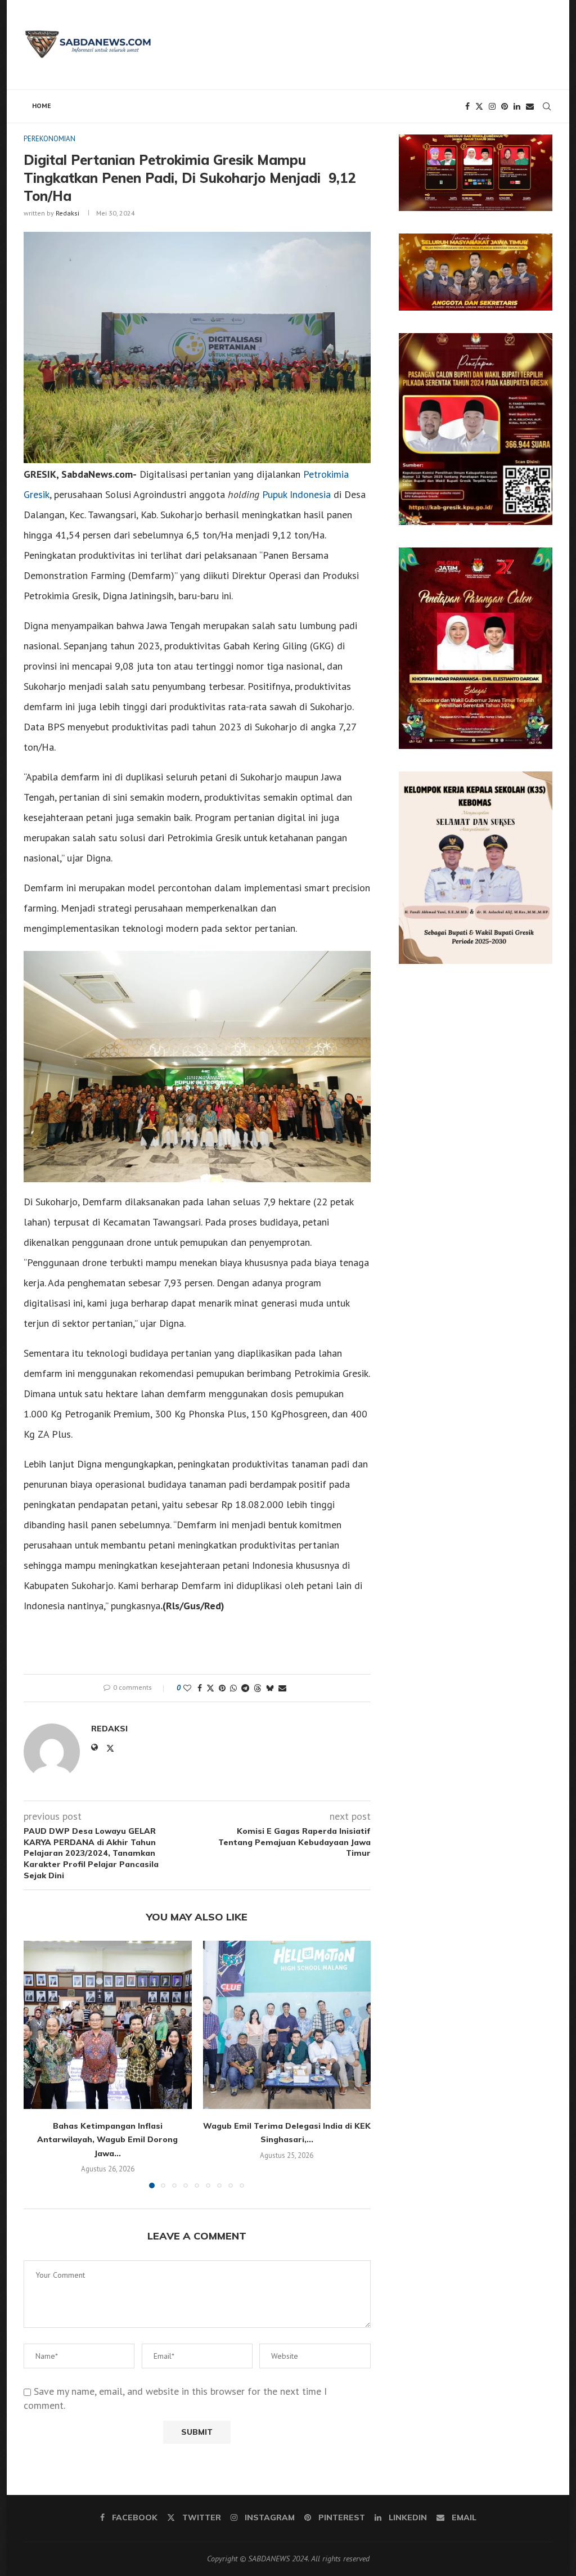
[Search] (547, 106)
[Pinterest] (505, 106)
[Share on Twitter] (210, 1688)
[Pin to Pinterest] (222, 1688)
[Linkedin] (517, 106)
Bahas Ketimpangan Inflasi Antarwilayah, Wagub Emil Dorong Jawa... (107, 2140)
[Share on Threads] (258, 1688)
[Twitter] (479, 106)
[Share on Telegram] (245, 1688)
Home (42, 106)
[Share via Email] (282, 1688)
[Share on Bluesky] (270, 1688)
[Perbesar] (538, 149)
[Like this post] (187, 1688)
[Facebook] (467, 106)
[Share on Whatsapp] (233, 1688)
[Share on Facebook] (200, 1688)
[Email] (530, 106)
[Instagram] (492, 106)
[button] (39, 2064)
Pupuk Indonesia (296, 494)
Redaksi (67, 213)
